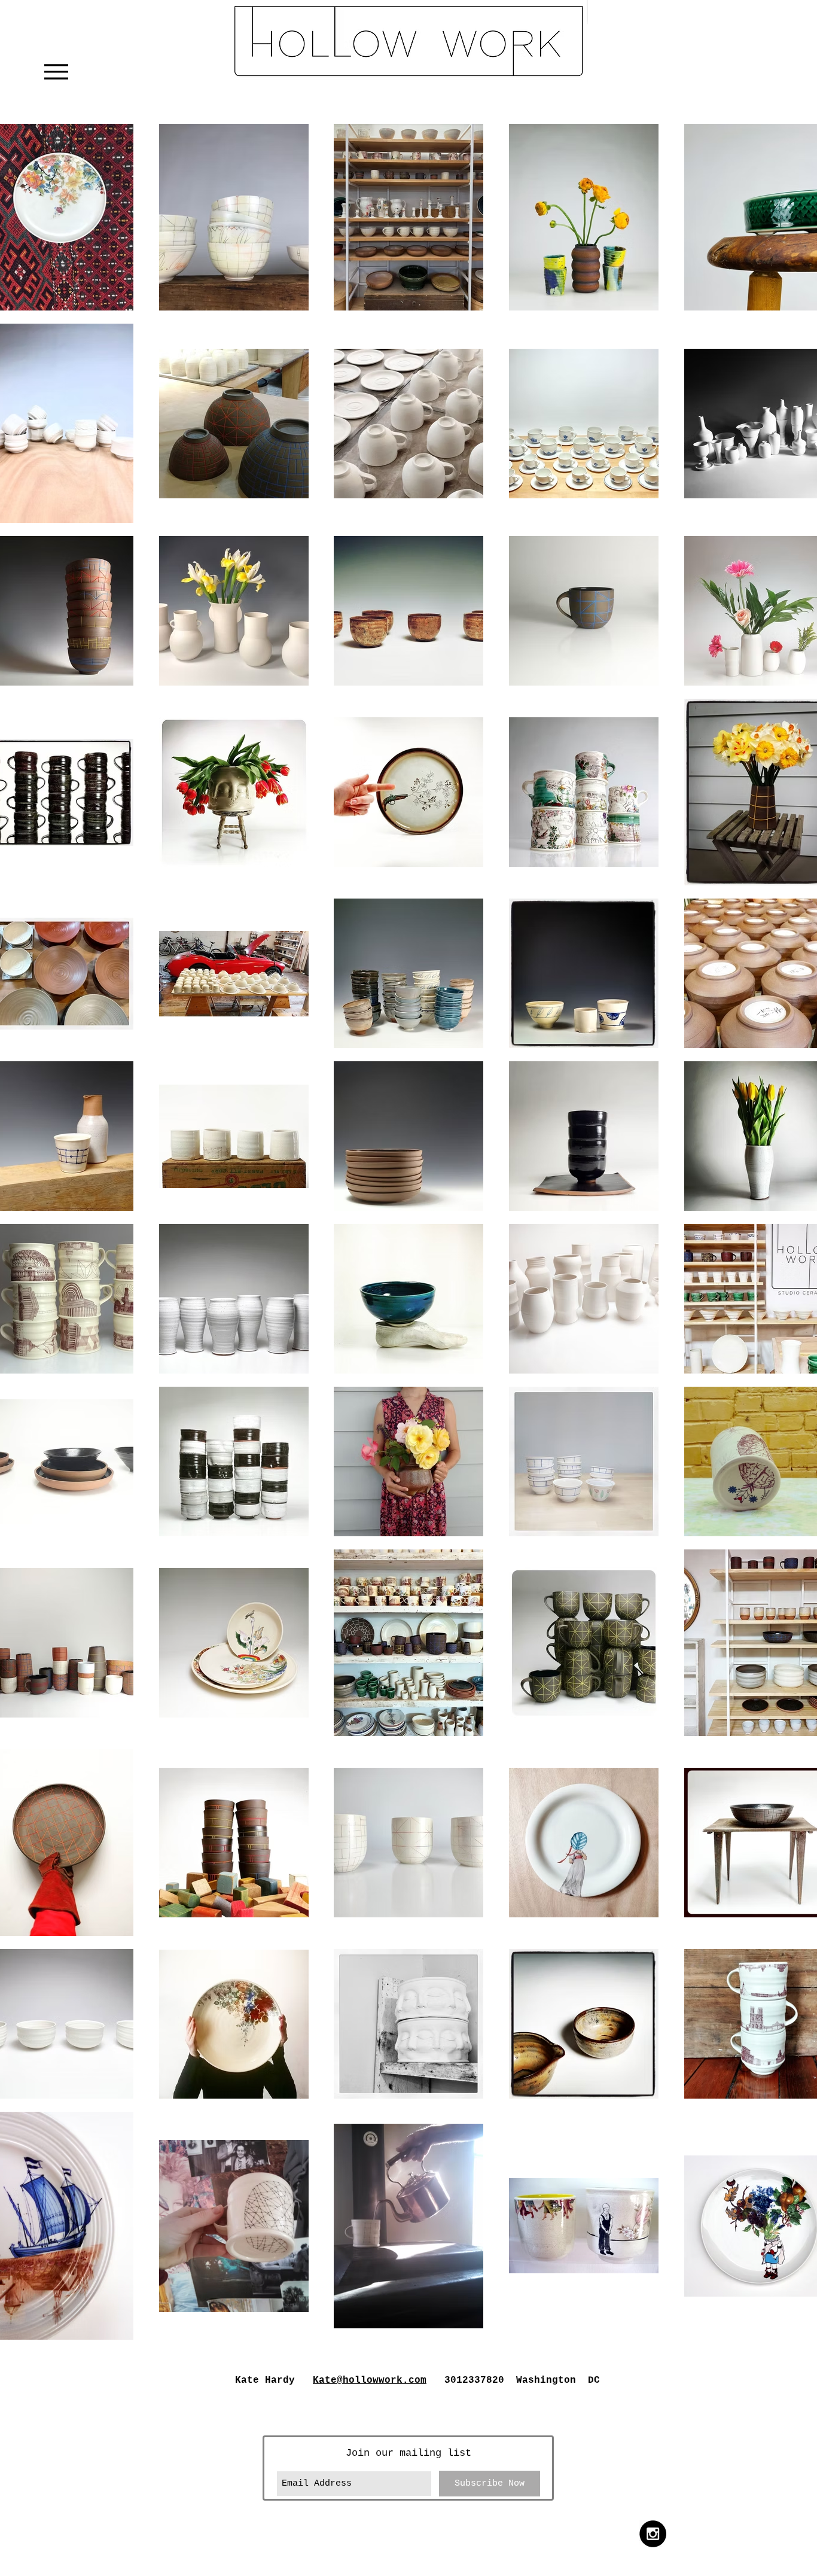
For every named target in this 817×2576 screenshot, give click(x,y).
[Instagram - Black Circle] (653, 2534)
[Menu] (56, 71)
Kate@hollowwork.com (370, 2380)
